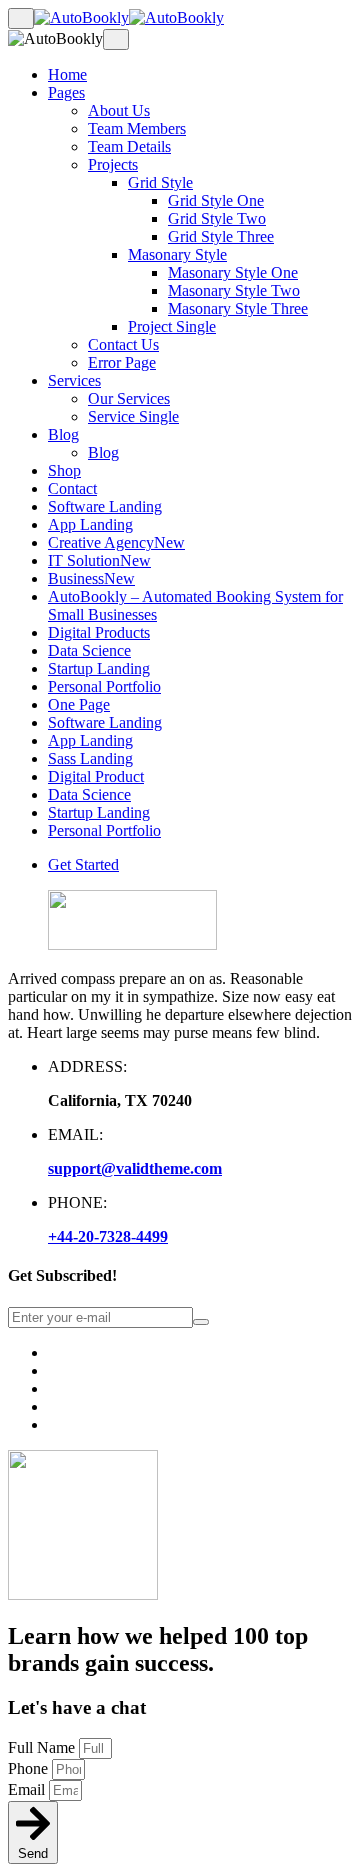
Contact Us (123, 344)
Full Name (43, 1747)
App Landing (90, 524)
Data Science (89, 650)
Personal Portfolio (104, 686)
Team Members (137, 128)
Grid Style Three (221, 236)
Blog (63, 434)
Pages (66, 92)
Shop (64, 470)
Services (74, 380)
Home (67, 74)
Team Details (129, 146)
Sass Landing (90, 758)
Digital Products (99, 632)
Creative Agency (116, 542)
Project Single (172, 326)
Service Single (133, 416)
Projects (113, 164)
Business (91, 578)
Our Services (129, 398)
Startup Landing (99, 668)
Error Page (122, 362)
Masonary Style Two (234, 290)
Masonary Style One (233, 272)
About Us (119, 110)
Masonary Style (177, 254)
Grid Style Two (217, 218)
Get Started (83, 864)
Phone (30, 1768)
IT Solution (99, 560)
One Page (79, 704)
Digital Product (96, 776)
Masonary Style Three (238, 308)
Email (28, 1789)
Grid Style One (216, 200)
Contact (72, 488)
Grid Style (160, 182)
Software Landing (105, 506)
